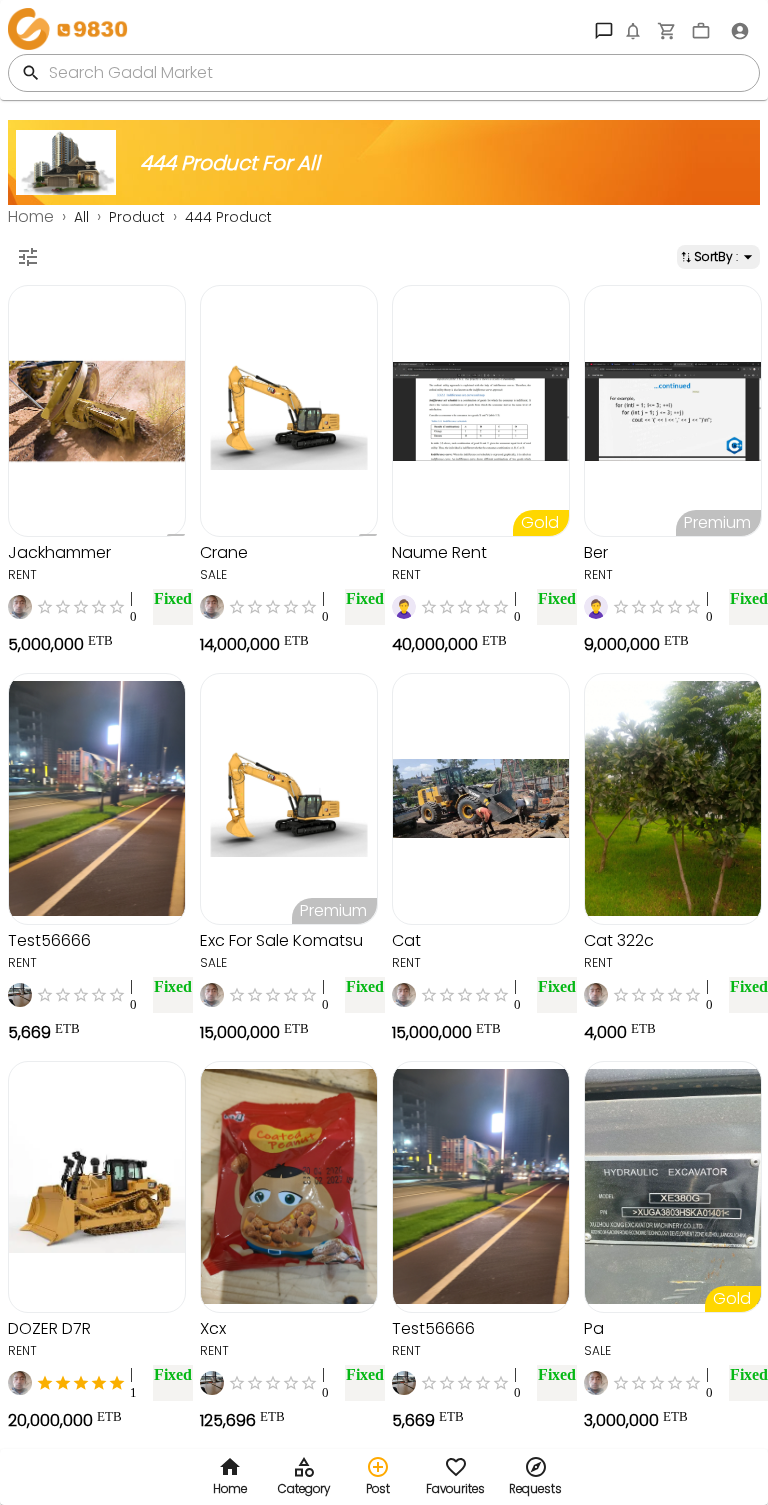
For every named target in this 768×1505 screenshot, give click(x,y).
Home (31, 216)
